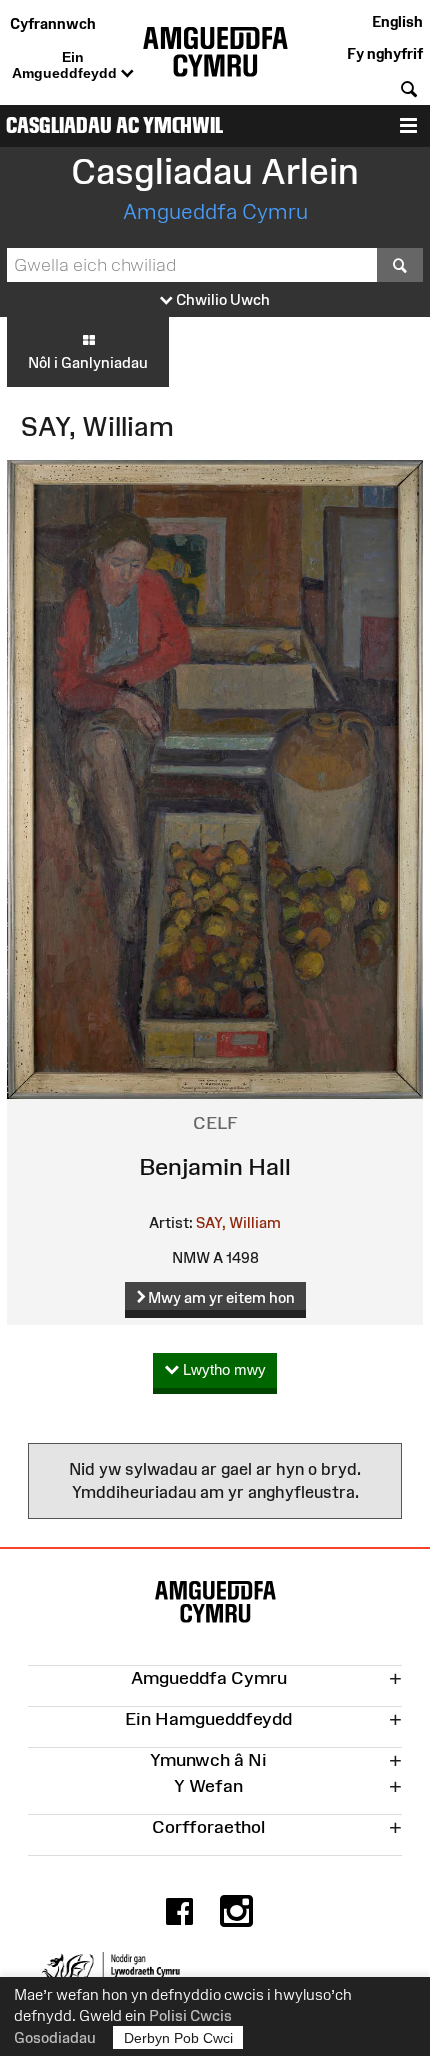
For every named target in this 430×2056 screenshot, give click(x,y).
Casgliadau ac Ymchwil (114, 125)
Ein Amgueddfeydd (66, 65)
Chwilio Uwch (221, 299)
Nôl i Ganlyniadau (88, 362)
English (397, 21)
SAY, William (238, 1222)
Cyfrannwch (53, 23)
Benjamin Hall (215, 1166)
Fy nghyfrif (385, 53)
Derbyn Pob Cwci (178, 2038)
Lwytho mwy (222, 1369)
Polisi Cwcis (190, 2015)
